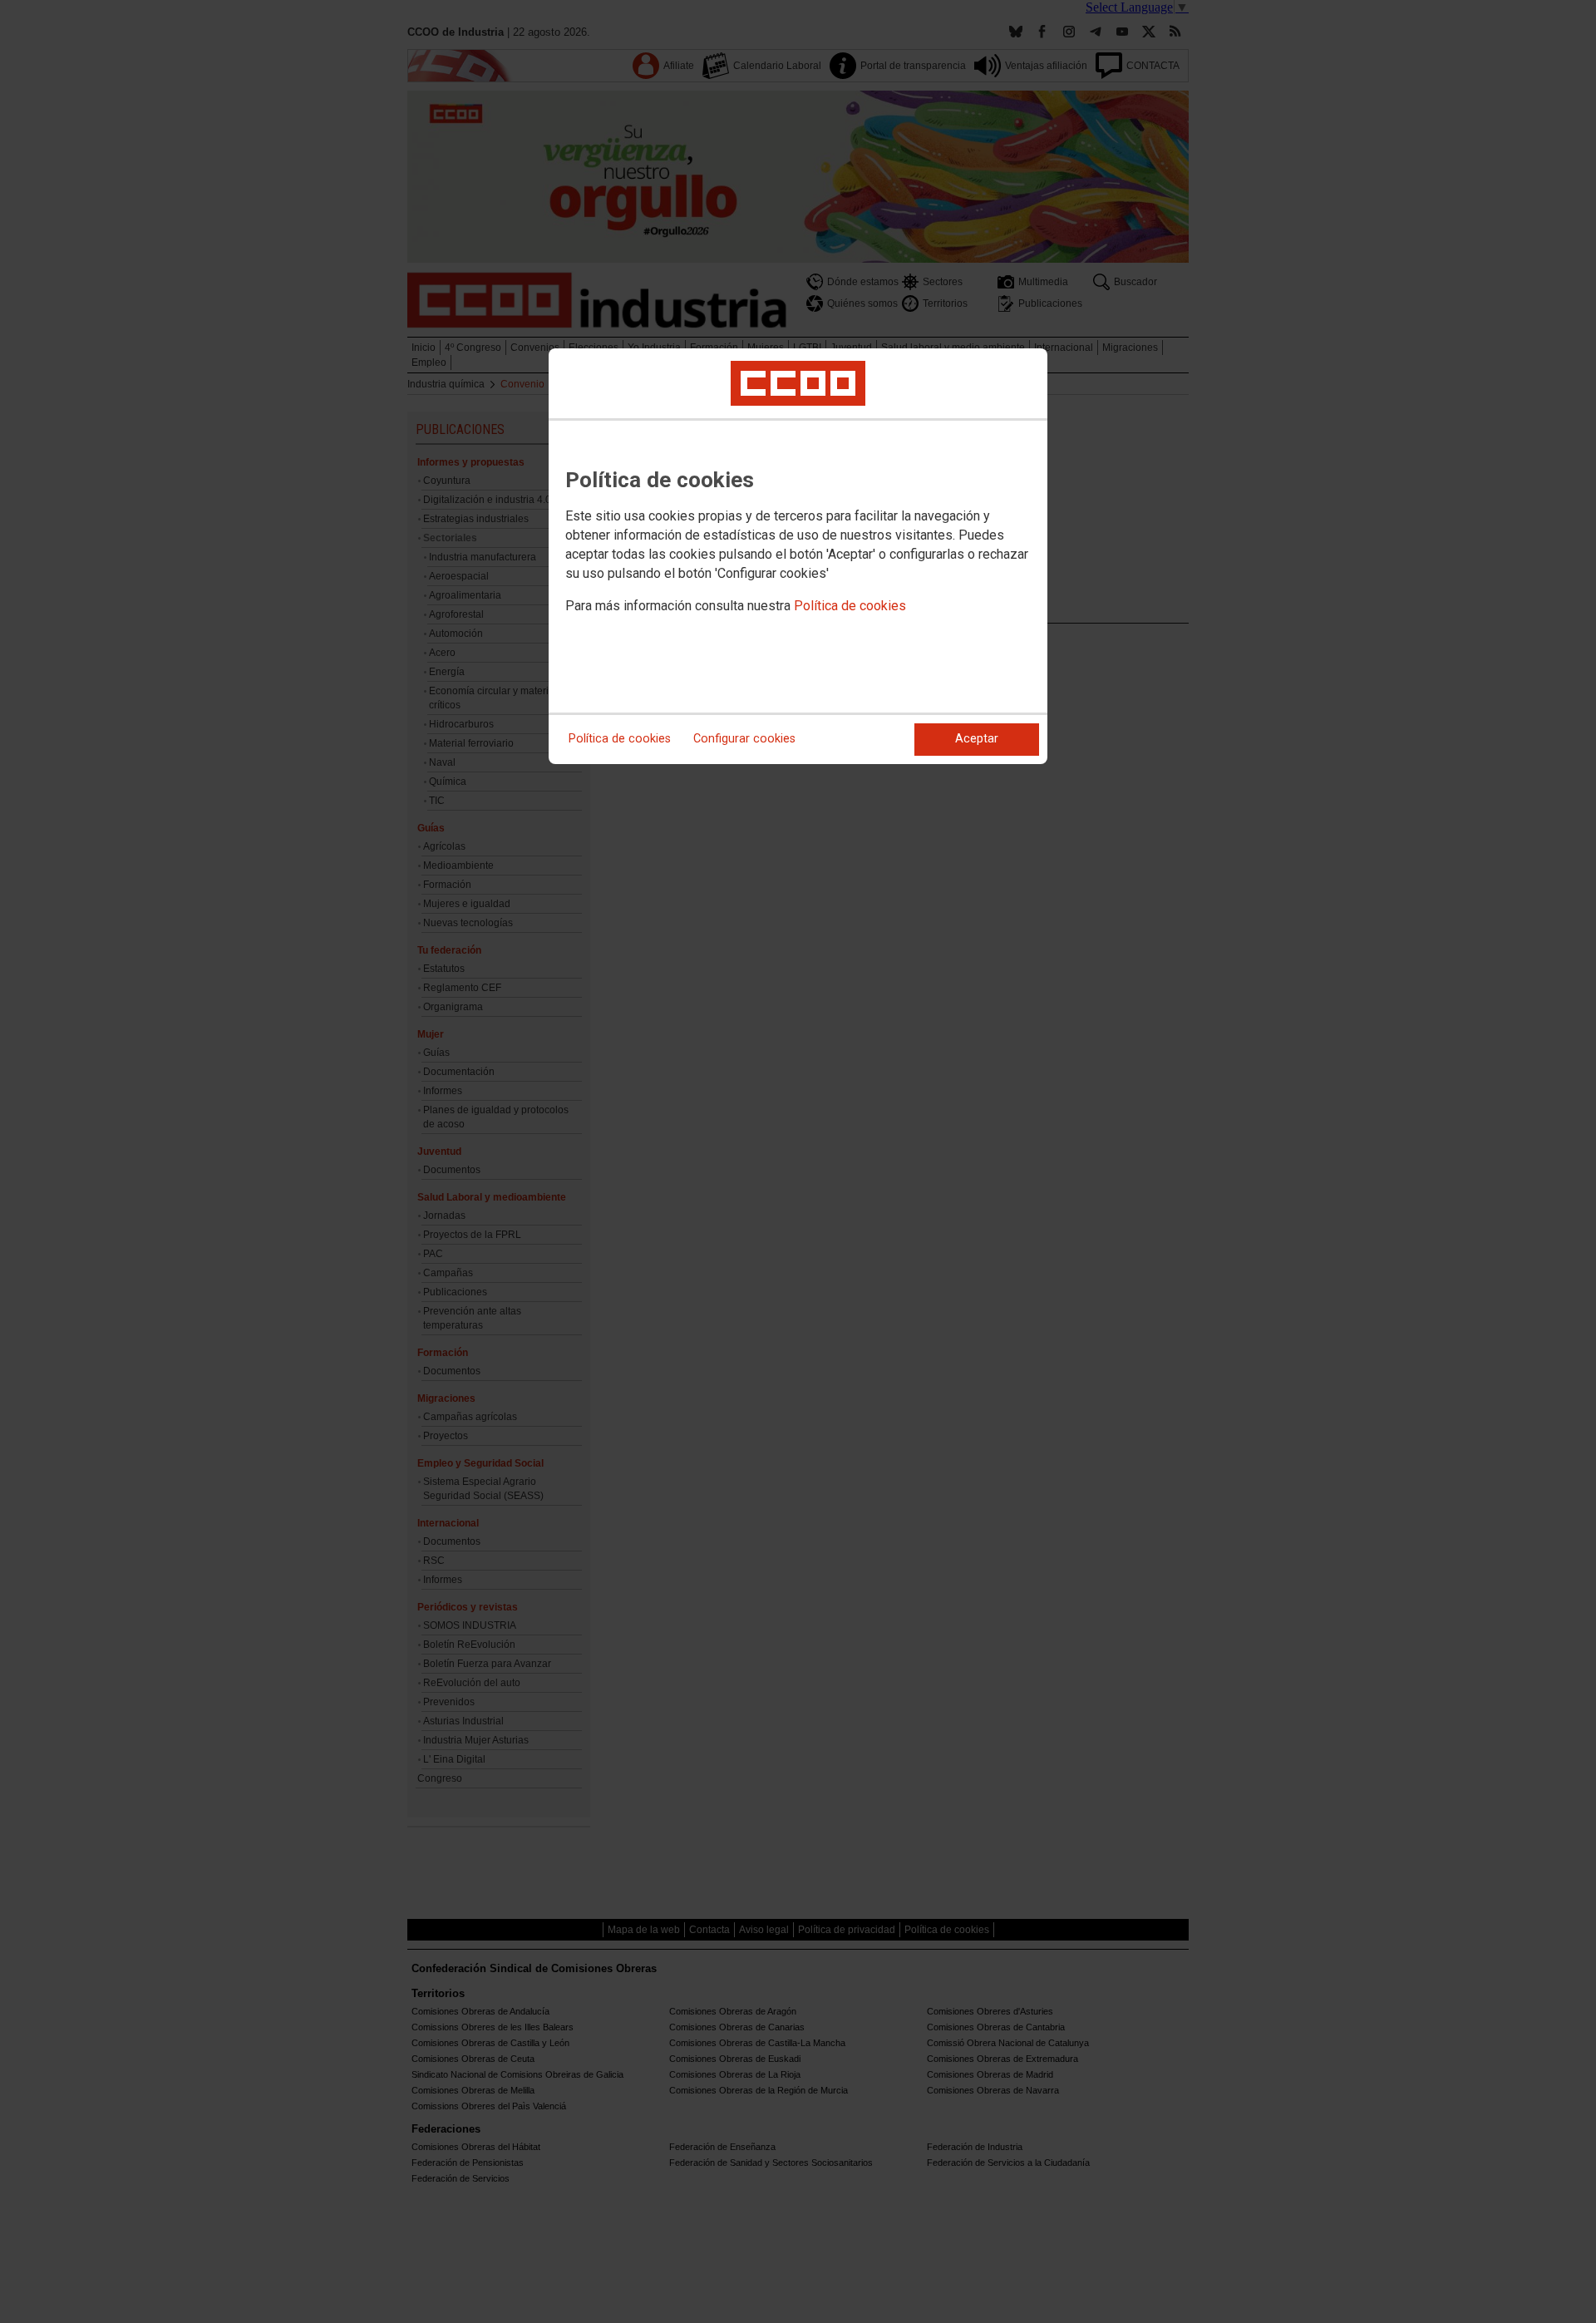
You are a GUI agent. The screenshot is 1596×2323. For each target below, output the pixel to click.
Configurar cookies (744, 739)
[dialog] (798, 556)
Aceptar (977, 739)
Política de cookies (850, 606)
